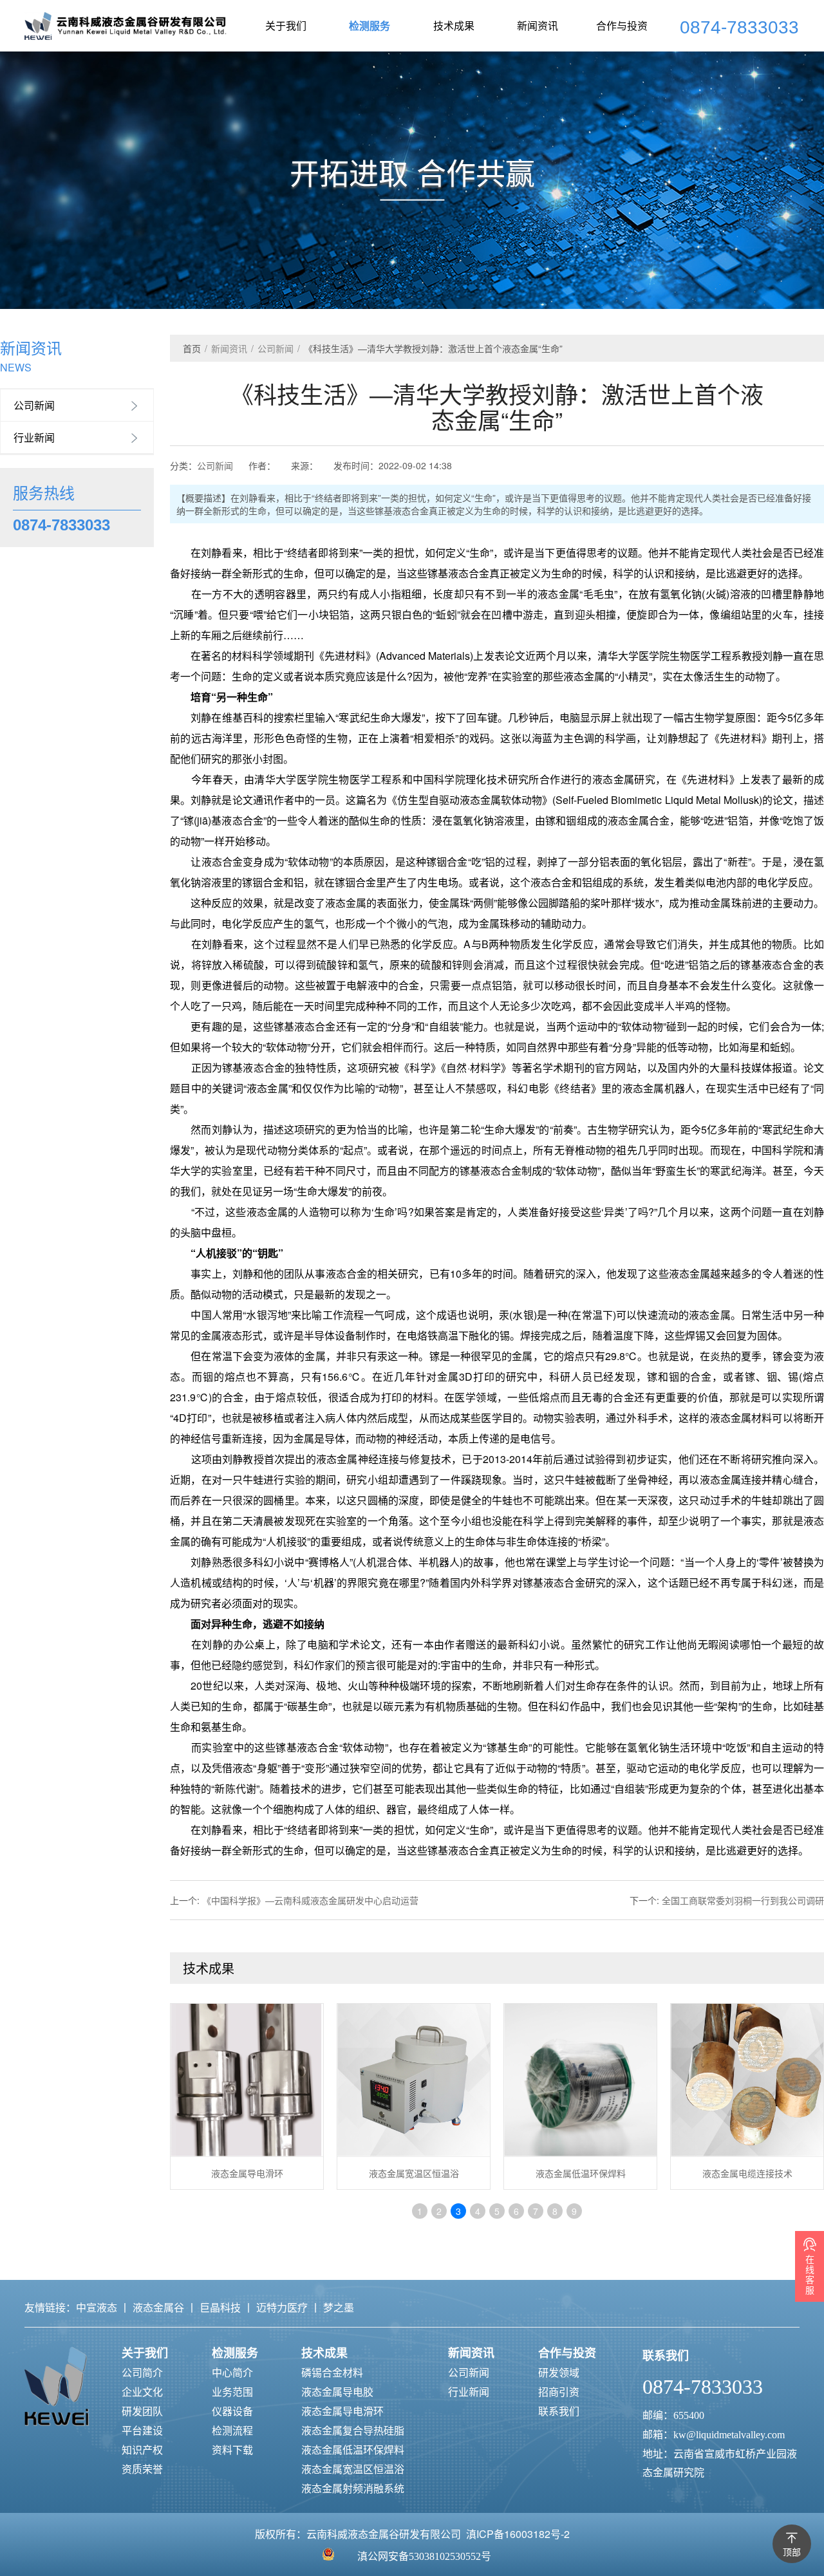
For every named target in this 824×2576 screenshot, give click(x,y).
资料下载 (232, 2450)
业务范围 (232, 2392)
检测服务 (370, 25)
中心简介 (232, 2372)
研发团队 (142, 2411)
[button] (802, 248)
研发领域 (559, 2372)
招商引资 (559, 2392)
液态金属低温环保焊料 (353, 2450)
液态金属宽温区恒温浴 (353, 2469)
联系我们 (559, 2411)
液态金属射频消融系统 (353, 2488)
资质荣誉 (142, 2469)
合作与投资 (622, 25)
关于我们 (286, 25)
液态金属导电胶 (337, 2392)
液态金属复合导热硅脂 (353, 2430)
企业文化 (142, 2392)
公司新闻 (34, 405)
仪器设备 (232, 2411)
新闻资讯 (538, 25)
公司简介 (142, 2372)
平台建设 (142, 2430)
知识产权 (142, 2450)
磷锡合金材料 (332, 2372)
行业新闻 (34, 437)
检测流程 (232, 2430)
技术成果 (454, 25)
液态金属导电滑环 (342, 2411)
